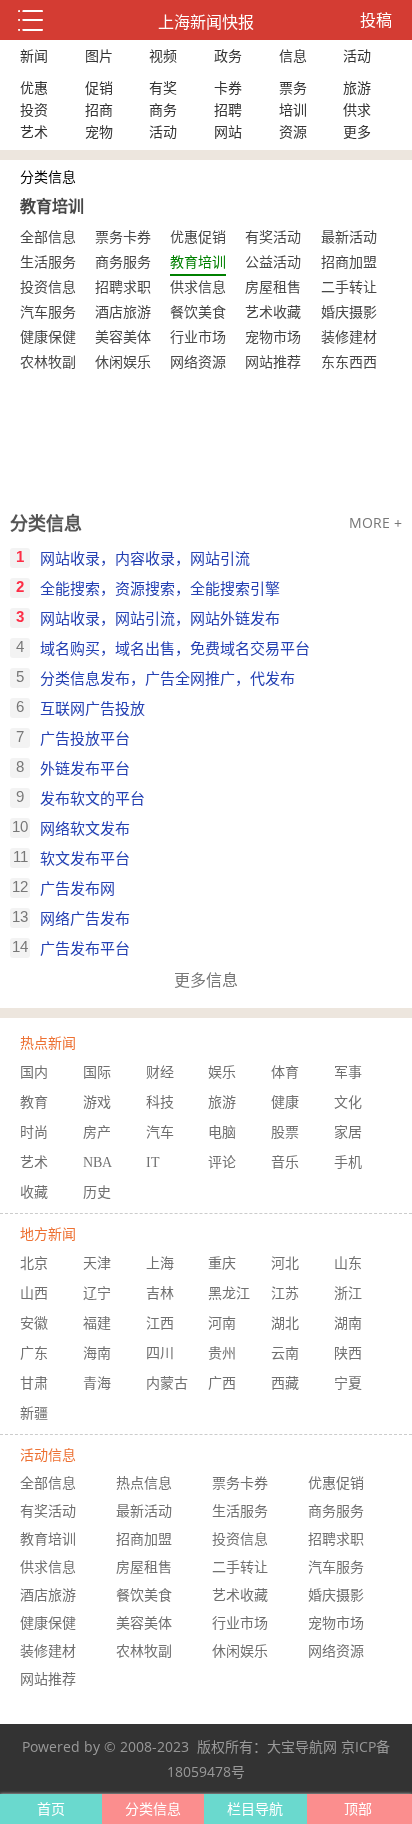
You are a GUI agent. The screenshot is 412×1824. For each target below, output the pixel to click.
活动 (357, 55)
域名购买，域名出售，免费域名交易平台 (175, 648)
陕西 (348, 1353)
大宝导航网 (302, 1746)
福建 (97, 1323)
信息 (293, 55)
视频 (163, 55)
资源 (293, 131)
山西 (34, 1293)
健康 (285, 1102)
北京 (34, 1263)
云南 (285, 1353)
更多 (357, 131)
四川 (160, 1353)
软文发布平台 (85, 858)
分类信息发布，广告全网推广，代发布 (167, 678)
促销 (99, 87)
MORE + (375, 522)
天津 (97, 1263)
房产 (97, 1132)
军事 (348, 1072)
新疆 (34, 1413)
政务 (228, 55)
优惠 (34, 87)
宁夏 (348, 1383)
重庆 (222, 1263)
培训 (293, 109)
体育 (285, 1072)
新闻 (34, 55)
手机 (348, 1162)
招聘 (228, 109)
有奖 (163, 87)
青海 (97, 1383)
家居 (348, 1132)
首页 (51, 1808)
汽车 (160, 1132)
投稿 (376, 20)
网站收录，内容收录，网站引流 (145, 558)
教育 (34, 1102)
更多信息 (206, 980)
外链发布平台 (85, 768)
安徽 (34, 1323)
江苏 (285, 1293)
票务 (293, 87)
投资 (34, 109)
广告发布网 (77, 888)
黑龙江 (229, 1293)
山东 (348, 1263)
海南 (97, 1353)
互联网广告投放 (92, 708)
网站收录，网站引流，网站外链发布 (160, 618)
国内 (34, 1072)
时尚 (34, 1132)
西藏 (285, 1383)
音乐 (285, 1162)
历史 (97, 1192)
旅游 (357, 87)
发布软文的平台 (92, 798)
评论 (222, 1162)
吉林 (160, 1293)
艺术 (34, 131)
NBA (97, 1162)
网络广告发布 (85, 918)
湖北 (285, 1323)
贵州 (222, 1353)
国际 (97, 1072)
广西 (222, 1383)
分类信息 (46, 523)
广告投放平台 (85, 738)
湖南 (348, 1323)
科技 (160, 1102)
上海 (160, 1263)
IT (153, 1162)
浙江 (348, 1293)
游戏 (97, 1102)
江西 (160, 1323)
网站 (228, 131)
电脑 (222, 1132)
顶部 (358, 1808)
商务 (163, 109)
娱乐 (222, 1072)
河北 (285, 1263)
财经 (160, 1072)
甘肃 (34, 1383)
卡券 (228, 87)
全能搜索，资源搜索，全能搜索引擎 (160, 588)
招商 (99, 109)
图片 (99, 55)
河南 (222, 1323)
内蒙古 (167, 1383)
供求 (357, 109)
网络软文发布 (85, 828)
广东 (34, 1353)
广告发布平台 (85, 948)
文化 (348, 1102)
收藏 (34, 1192)
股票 (285, 1132)
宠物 (99, 131)
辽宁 (97, 1293)
